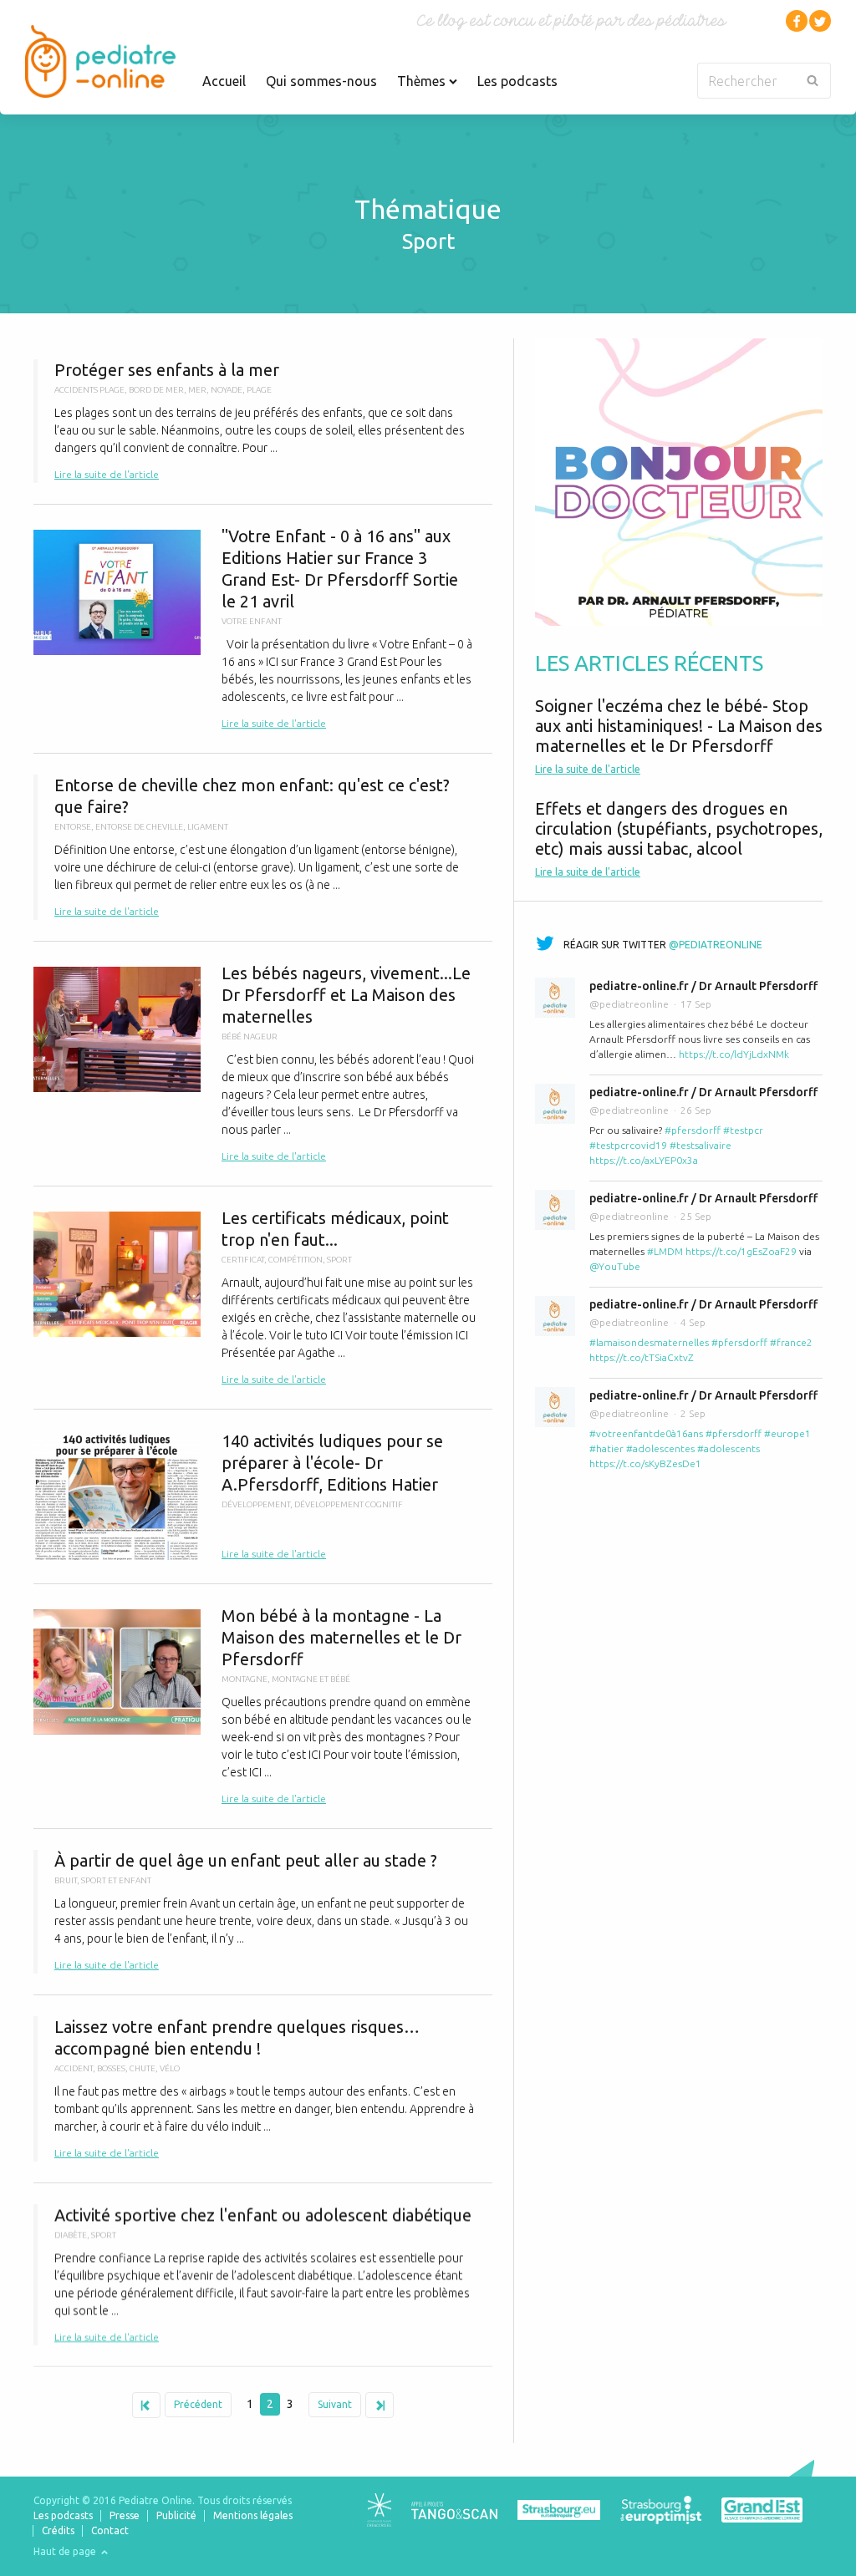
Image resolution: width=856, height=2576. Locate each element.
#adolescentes (660, 1448)
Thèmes (423, 81)
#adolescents (729, 1448)
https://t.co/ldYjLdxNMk (734, 1054)
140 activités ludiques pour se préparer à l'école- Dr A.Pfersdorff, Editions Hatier (263, 1496)
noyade (227, 390)
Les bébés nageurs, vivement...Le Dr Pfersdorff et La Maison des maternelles (263, 1064)
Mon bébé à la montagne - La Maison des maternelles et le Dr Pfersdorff (263, 1706)
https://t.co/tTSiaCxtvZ (642, 1357)
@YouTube (615, 1266)
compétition (296, 1260)
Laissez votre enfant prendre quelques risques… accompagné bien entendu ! (263, 2089)
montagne (245, 1679)
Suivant (335, 2404)
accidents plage (89, 390)
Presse (125, 2515)
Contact (110, 2530)
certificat (243, 1260)
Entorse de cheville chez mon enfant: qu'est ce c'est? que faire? (263, 847)
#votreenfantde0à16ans (646, 1433)
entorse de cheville (139, 827)
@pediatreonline (716, 945)
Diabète (71, 2235)
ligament (208, 827)
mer (197, 390)
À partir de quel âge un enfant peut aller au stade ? (263, 1912)
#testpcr (743, 1130)
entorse (73, 827)
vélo (170, 2068)
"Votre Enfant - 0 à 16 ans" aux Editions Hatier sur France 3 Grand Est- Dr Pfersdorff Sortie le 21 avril (263, 629)
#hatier (606, 1448)
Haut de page (66, 2551)
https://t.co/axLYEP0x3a (644, 1160)
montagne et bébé (311, 1679)
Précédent (198, 2404)
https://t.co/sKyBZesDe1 (645, 1463)
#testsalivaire (701, 1145)
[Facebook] (797, 21)
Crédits (58, 2530)
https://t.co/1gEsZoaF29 (741, 1251)
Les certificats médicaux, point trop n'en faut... (263, 1298)
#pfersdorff (693, 1130)
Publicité (176, 2515)
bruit (66, 1880)
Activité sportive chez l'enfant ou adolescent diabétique (263, 2275)
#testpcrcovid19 (628, 1145)
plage (259, 390)
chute (143, 2068)
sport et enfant (116, 1880)
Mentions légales (253, 2515)
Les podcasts (517, 81)
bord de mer (156, 390)
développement (256, 1504)
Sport (339, 1260)
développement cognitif (349, 1504)
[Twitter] (820, 21)
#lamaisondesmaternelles (649, 1342)
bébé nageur (250, 1036)
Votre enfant (252, 621)
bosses (111, 2068)
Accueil (224, 81)
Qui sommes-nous (321, 81)
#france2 (791, 1342)
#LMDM (665, 1251)
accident (74, 2068)
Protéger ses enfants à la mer (263, 421)
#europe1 (787, 1433)
